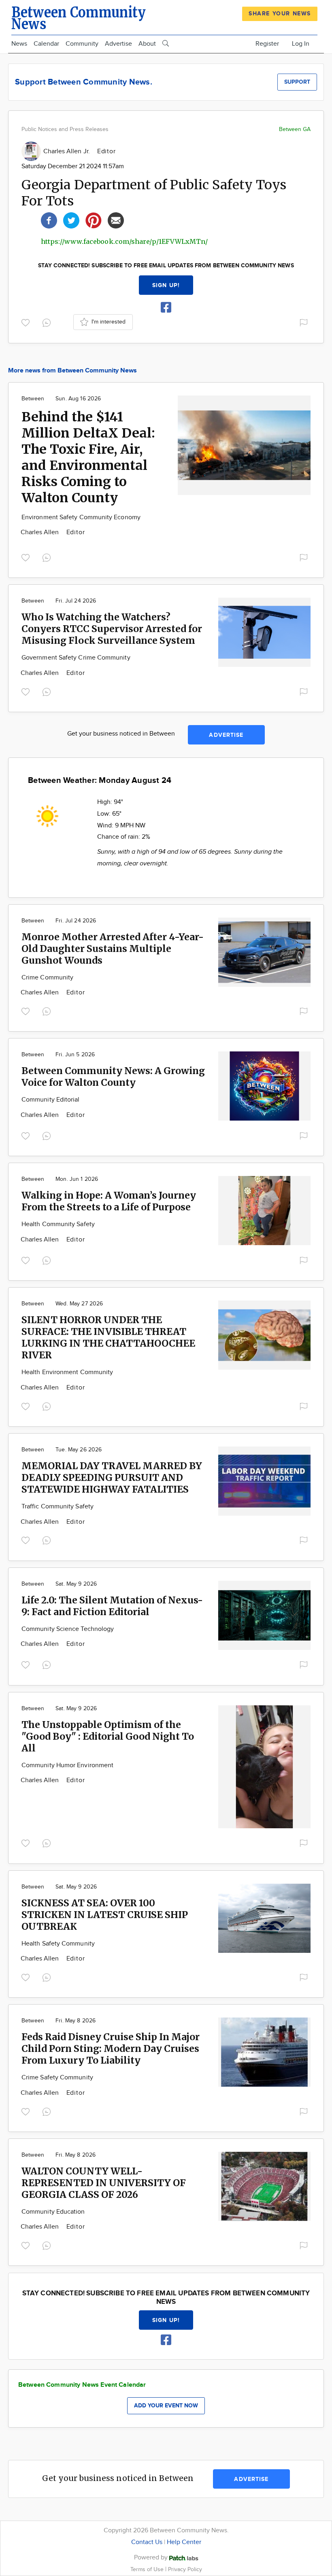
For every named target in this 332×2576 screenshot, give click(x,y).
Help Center (184, 2542)
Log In (301, 44)
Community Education (53, 2212)
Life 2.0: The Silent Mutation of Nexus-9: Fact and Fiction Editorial (112, 1606)
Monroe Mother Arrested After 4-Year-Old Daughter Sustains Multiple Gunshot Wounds (113, 949)
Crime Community (47, 978)
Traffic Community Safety (57, 1507)
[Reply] (48, 321)
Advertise (118, 44)
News (19, 44)
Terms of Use (148, 2569)
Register (267, 44)
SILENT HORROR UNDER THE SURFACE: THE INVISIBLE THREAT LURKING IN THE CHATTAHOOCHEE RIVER (108, 1337)
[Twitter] (71, 219)
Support (297, 82)
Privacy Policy (185, 2569)
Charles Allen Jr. (67, 151)
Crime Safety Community (57, 2078)
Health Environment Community (67, 1372)
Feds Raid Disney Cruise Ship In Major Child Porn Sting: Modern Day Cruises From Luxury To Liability (111, 2048)
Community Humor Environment (67, 1765)
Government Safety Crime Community (76, 658)
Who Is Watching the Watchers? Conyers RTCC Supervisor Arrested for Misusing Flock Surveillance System (112, 629)
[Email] (116, 219)
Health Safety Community (58, 1944)
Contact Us (147, 2542)
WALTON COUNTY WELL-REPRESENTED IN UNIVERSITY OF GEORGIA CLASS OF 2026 (104, 2183)
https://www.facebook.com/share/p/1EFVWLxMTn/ (125, 241)
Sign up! (166, 285)
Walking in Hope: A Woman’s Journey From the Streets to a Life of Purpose (109, 1201)
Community (82, 44)
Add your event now (166, 2406)
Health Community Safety (58, 1224)
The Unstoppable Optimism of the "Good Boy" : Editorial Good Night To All (108, 1736)
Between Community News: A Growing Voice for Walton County (113, 1077)
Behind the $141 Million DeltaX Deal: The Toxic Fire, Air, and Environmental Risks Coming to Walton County (88, 457)
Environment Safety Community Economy (81, 517)
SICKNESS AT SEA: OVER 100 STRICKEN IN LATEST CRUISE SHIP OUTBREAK (105, 1915)
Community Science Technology (68, 1629)
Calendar (46, 44)
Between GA (295, 129)
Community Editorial (51, 1100)
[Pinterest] (94, 219)
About (147, 44)
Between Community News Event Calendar (82, 2385)
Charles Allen (41, 532)
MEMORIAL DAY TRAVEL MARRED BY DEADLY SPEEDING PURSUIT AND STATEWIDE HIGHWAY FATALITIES (112, 1477)
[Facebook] (49, 219)
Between (33, 399)
